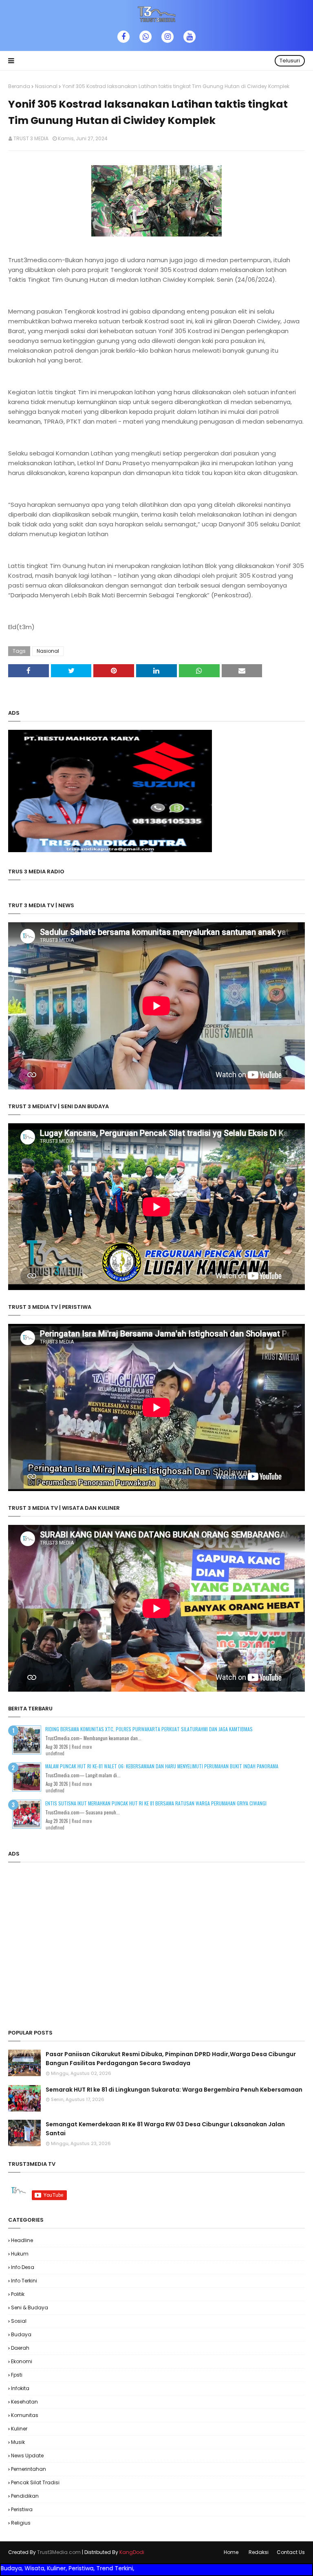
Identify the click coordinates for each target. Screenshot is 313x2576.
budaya (21, 2334)
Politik (18, 2294)
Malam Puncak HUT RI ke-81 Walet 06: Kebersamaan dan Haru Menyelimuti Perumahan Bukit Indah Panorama (162, 1766)
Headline (22, 2240)
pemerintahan (29, 2469)
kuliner (19, 2429)
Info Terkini (24, 2281)
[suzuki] (110, 850)
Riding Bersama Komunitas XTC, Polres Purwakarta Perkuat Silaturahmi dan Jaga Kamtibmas (149, 1729)
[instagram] (168, 37)
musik (18, 2442)
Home (231, 2552)
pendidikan (25, 2496)
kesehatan (24, 2402)
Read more (82, 1747)
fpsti (17, 2375)
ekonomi (22, 2361)
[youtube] (190, 37)
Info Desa (23, 2267)
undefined (55, 1753)
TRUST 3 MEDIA (31, 138)
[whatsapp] (145, 37)
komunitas (25, 2415)
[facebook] (123, 37)
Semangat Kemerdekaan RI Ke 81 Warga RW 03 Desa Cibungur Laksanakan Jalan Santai (165, 2129)
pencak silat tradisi (35, 2482)
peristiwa (22, 2509)
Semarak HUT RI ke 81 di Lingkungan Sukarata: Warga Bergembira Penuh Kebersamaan (174, 2090)
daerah (20, 2348)
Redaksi (259, 2552)
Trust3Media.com (59, 2552)
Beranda (19, 86)
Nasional (46, 86)
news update (27, 2456)
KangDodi (132, 2552)
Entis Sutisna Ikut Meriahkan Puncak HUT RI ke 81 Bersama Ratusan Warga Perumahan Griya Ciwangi (156, 1803)
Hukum (20, 2254)
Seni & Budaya (30, 2308)
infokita (20, 2388)
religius (21, 2523)
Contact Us (291, 2552)
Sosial (19, 2321)
